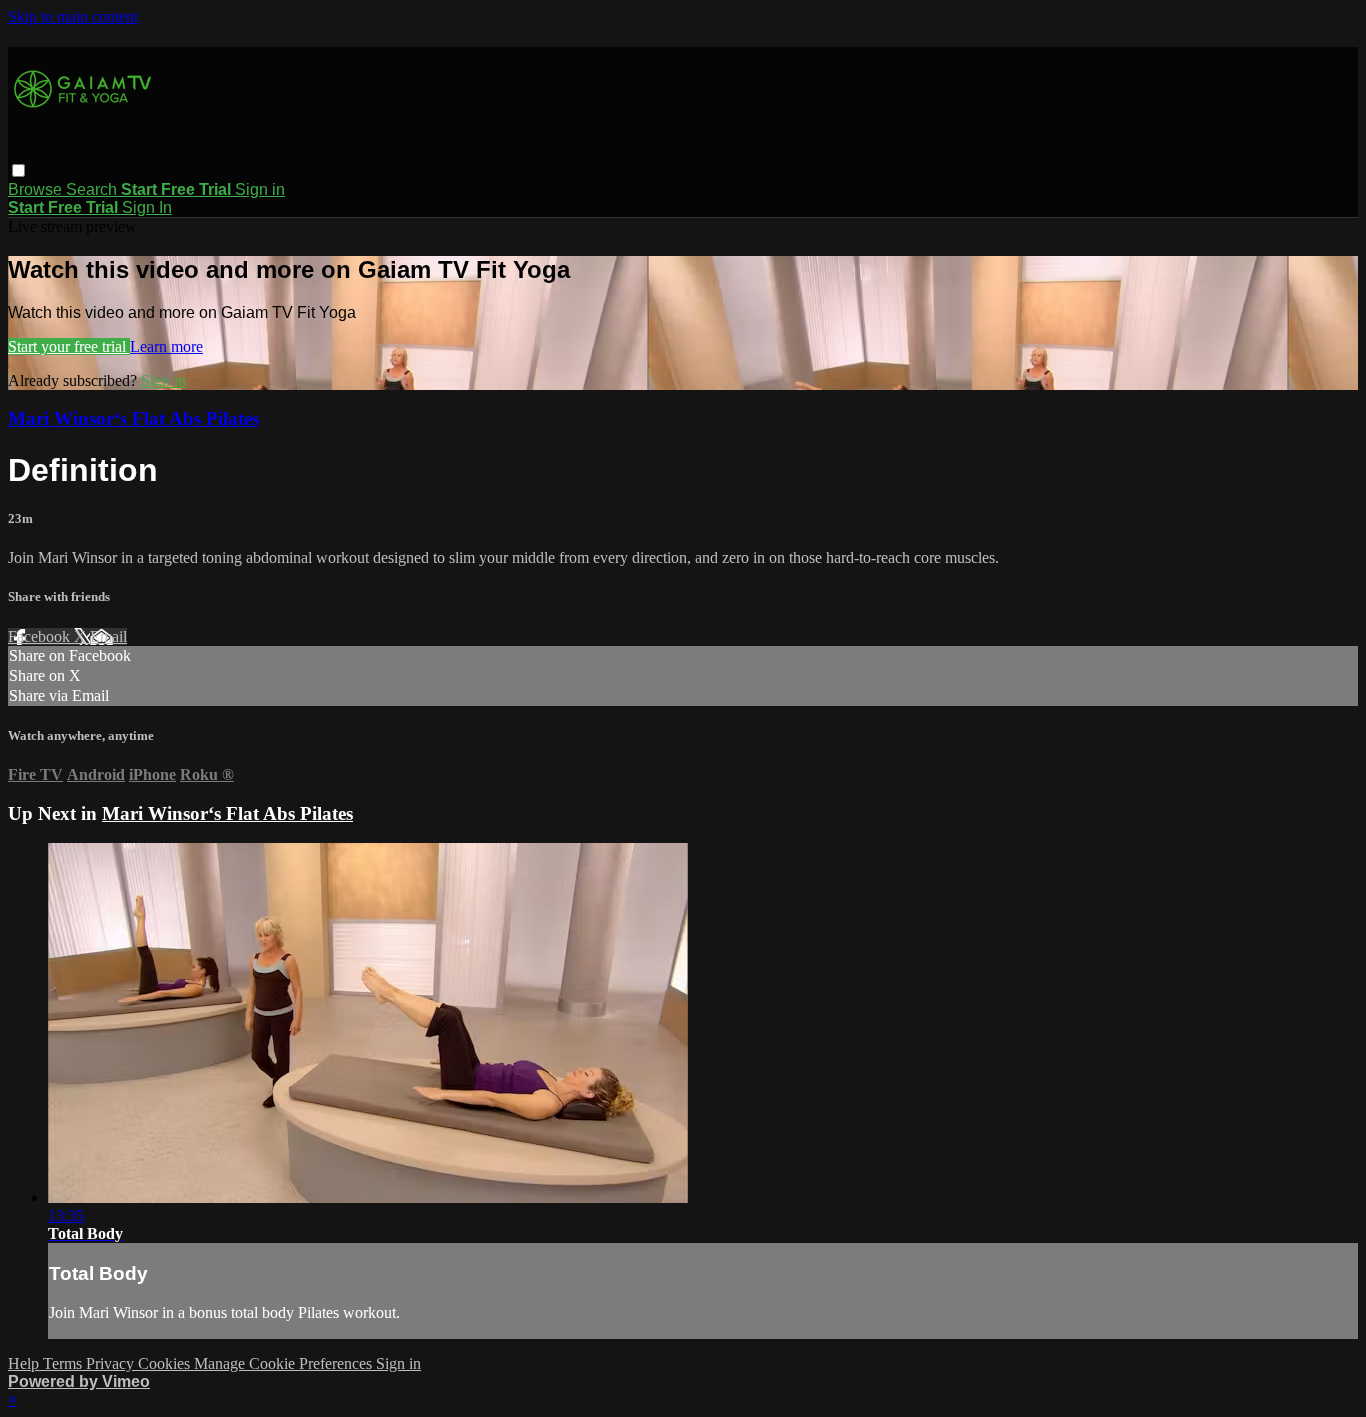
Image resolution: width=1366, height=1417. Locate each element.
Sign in (260, 189)
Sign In (147, 207)
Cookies (166, 1363)
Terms (64, 1363)
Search (93, 189)
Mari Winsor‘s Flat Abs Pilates (133, 418)
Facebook (41, 636)
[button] (18, 170)
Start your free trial (69, 346)
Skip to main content (73, 16)
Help (25, 1363)
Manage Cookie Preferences (285, 1363)
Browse (37, 189)
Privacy (112, 1363)
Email (108, 636)
